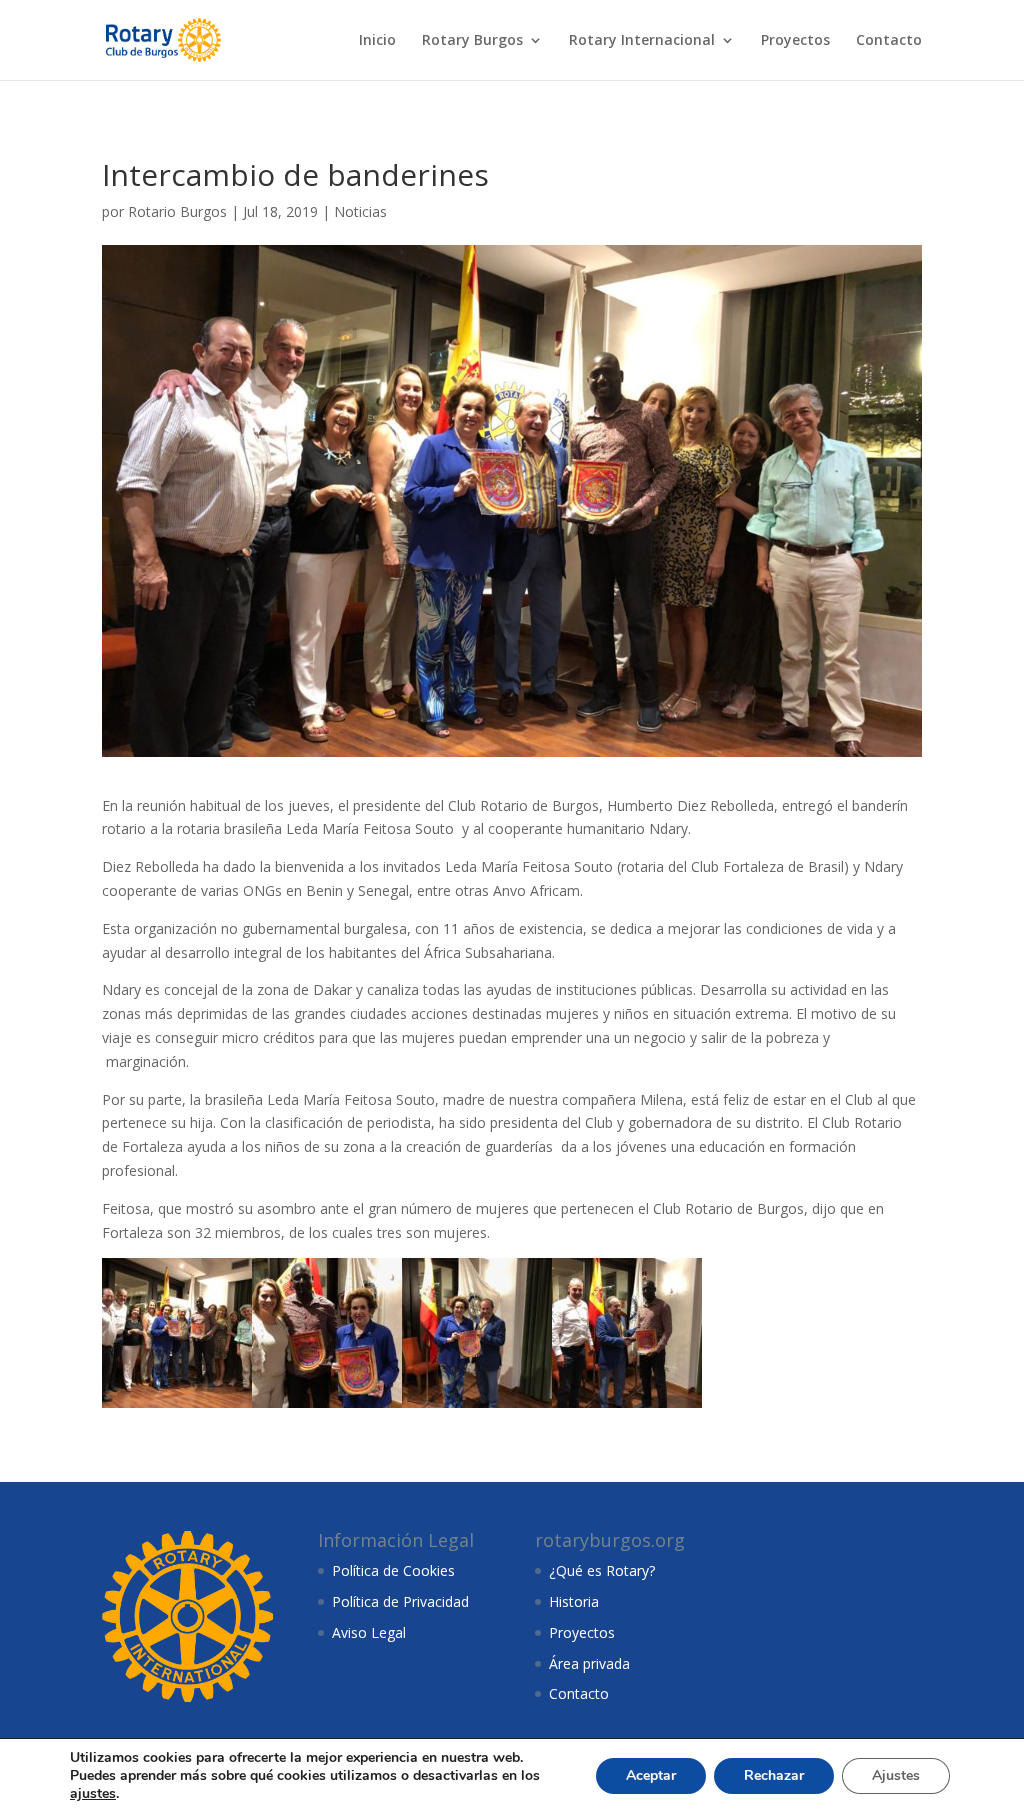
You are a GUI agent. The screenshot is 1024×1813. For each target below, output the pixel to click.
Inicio (377, 41)
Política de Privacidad (400, 1601)
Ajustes (896, 1775)
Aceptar (651, 1775)
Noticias (360, 211)
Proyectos (795, 41)
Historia (574, 1601)
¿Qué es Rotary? (602, 1570)
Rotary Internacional (642, 41)
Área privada (589, 1663)
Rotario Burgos (177, 211)
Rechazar (774, 1775)
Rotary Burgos (472, 41)
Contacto (889, 41)
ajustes (93, 1794)
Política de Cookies (393, 1570)
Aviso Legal (369, 1632)
